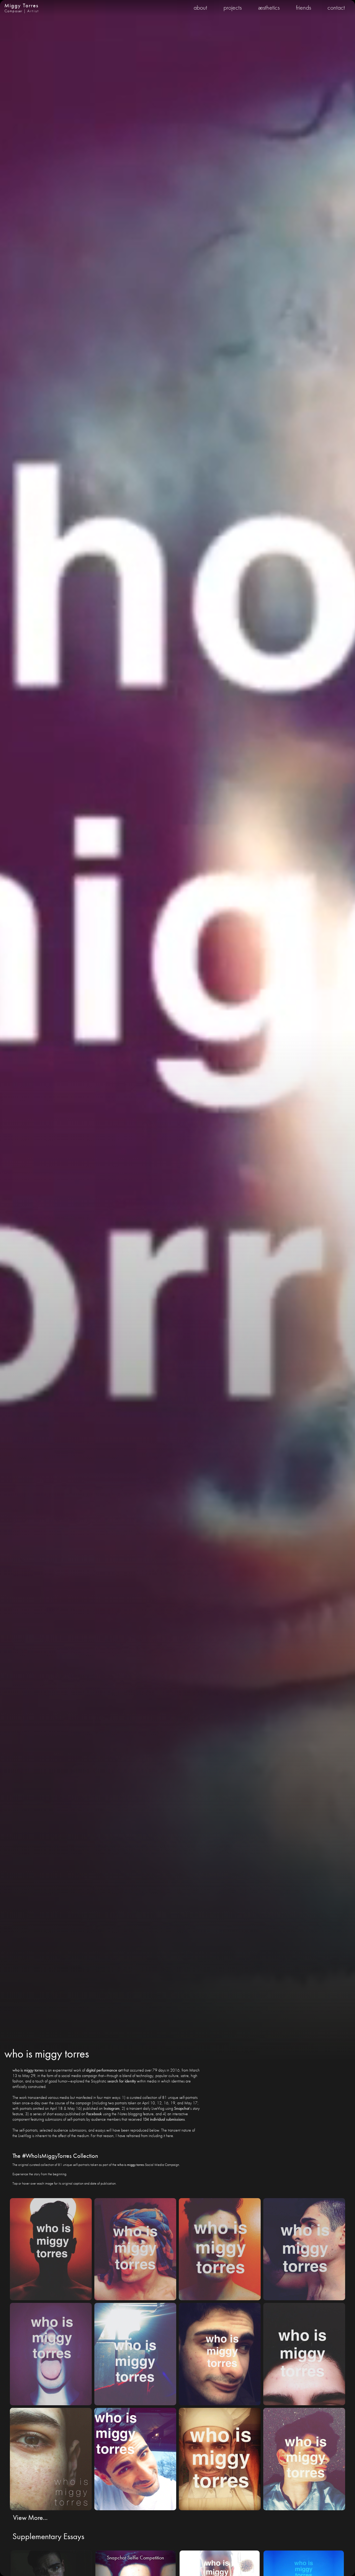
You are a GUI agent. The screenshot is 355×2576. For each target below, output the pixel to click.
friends (304, 7)
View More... (30, 2517)
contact (336, 7)
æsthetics (269, 7)
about (200, 7)
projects (233, 7)
